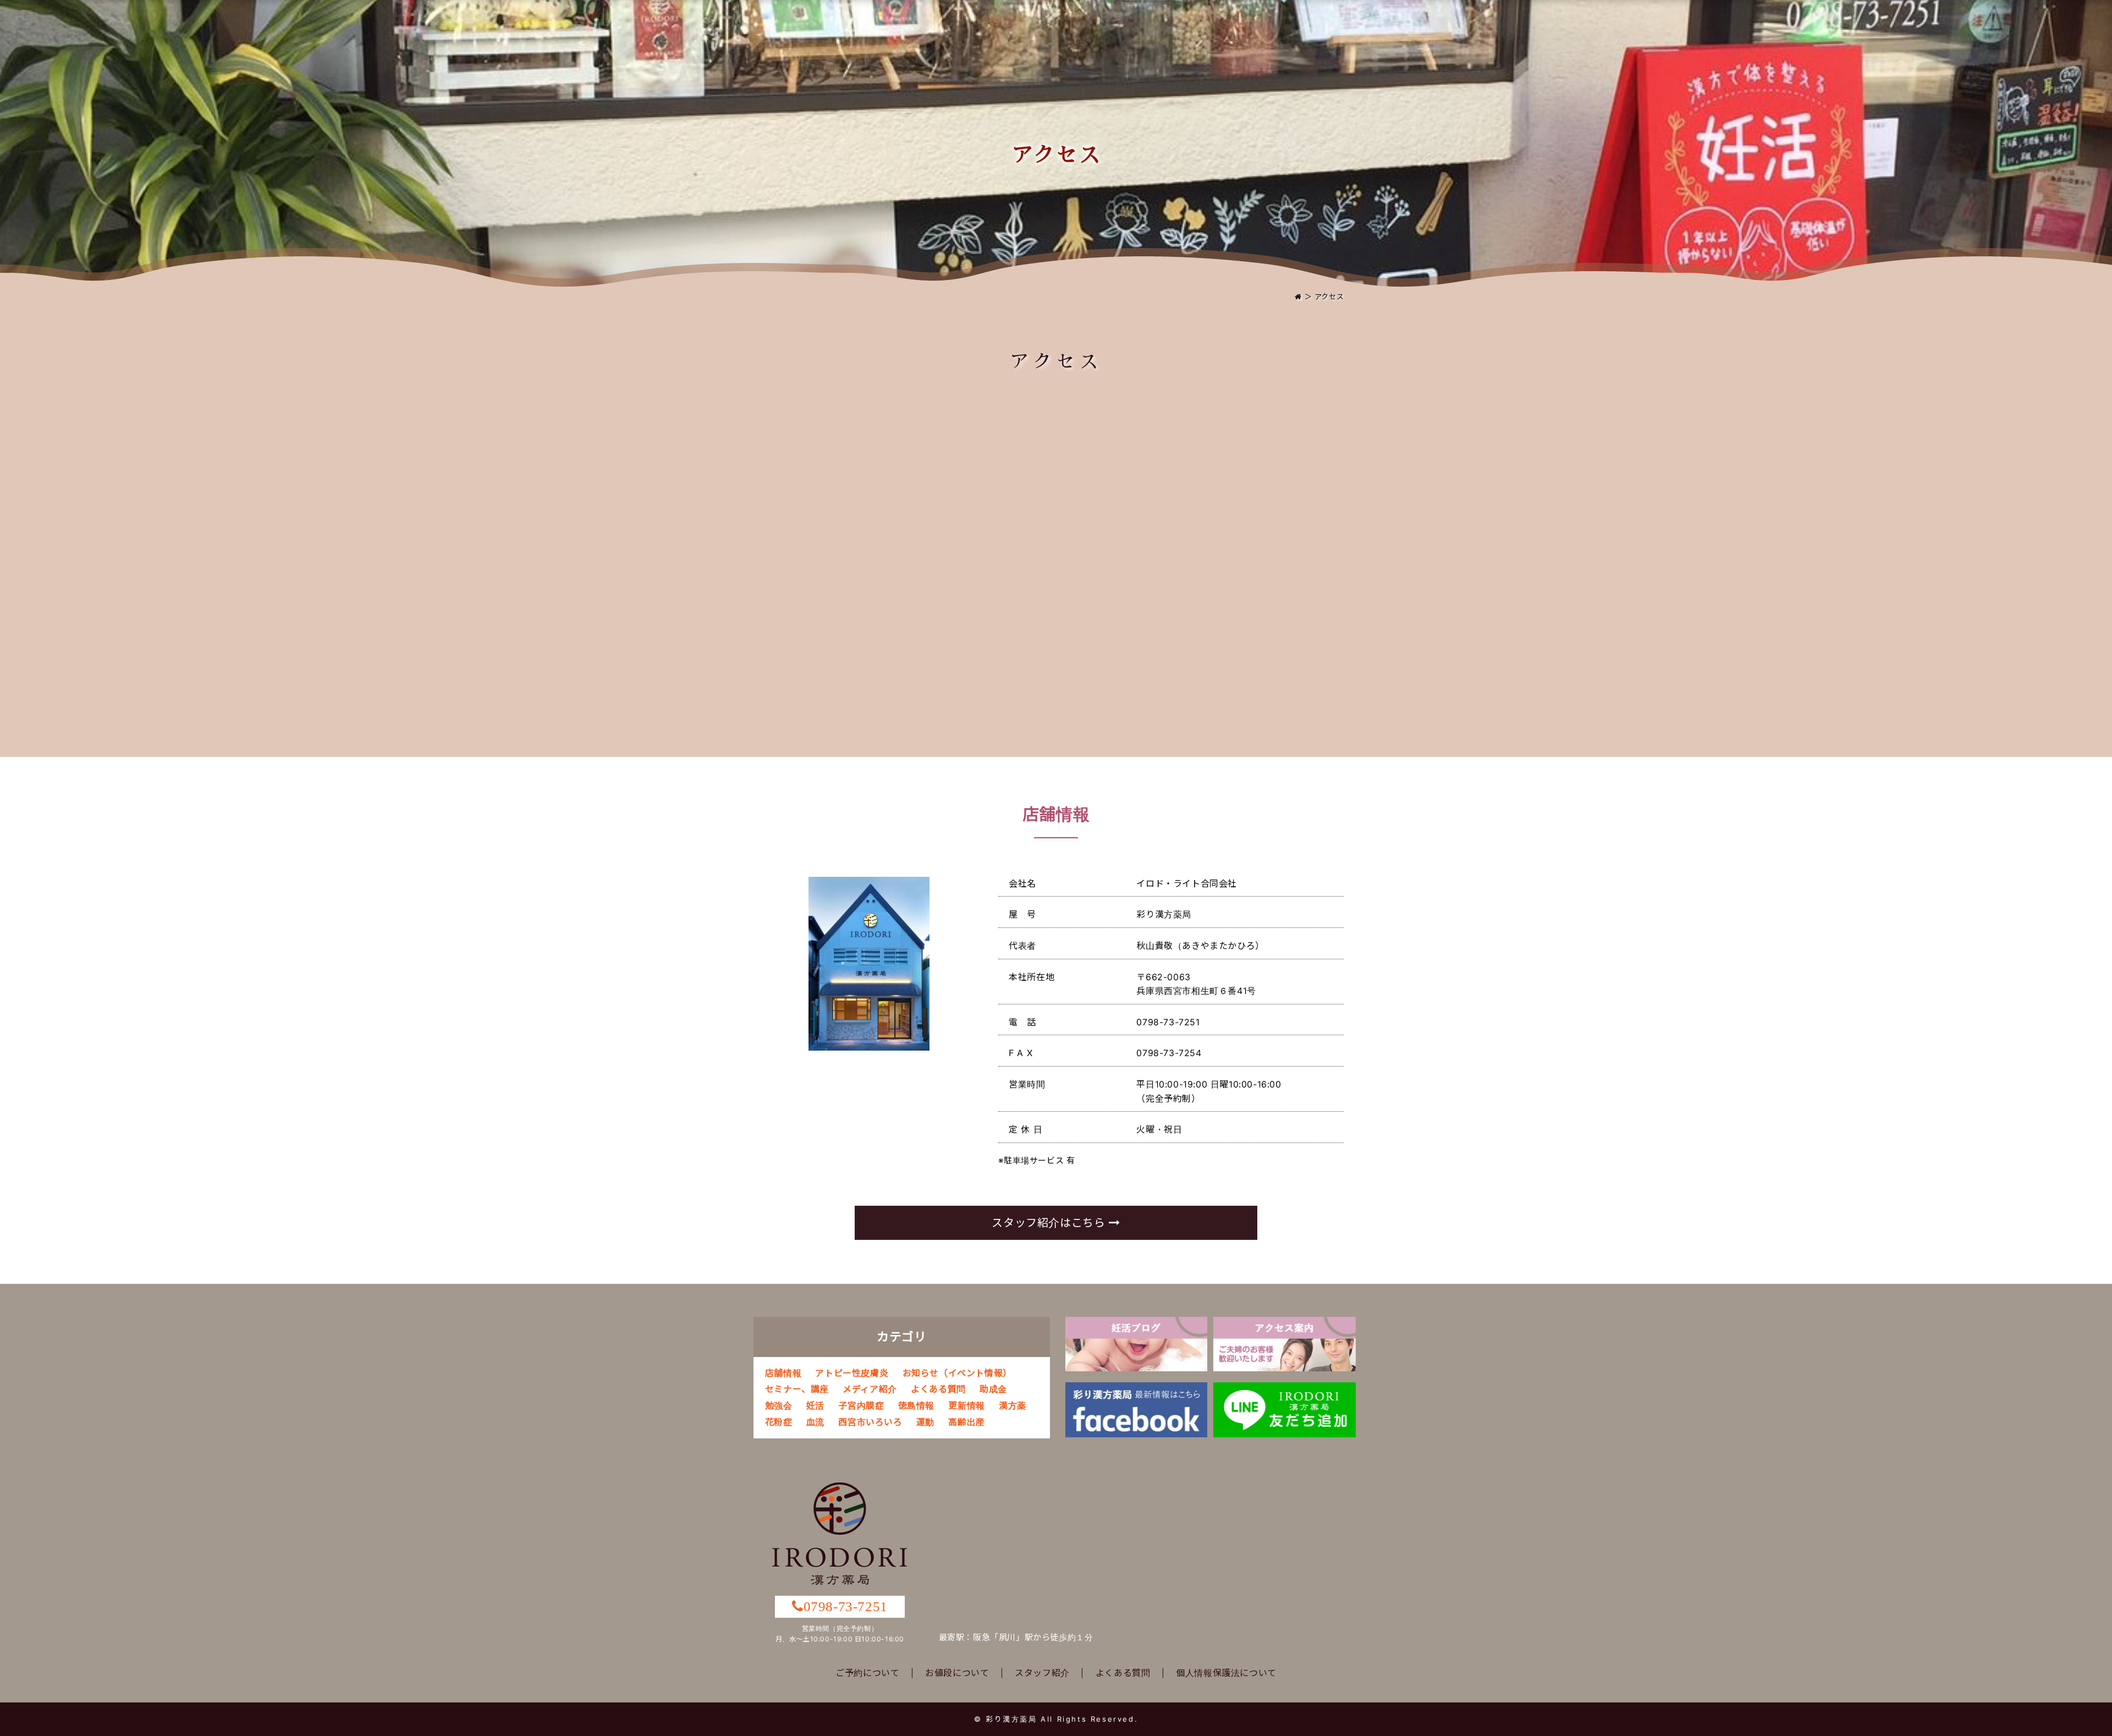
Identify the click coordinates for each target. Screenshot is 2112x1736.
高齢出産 (966, 1422)
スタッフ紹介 (1042, 1673)
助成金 (993, 1389)
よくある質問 (938, 1389)
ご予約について (867, 1673)
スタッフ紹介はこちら (1050, 1223)
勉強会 (779, 1405)
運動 (925, 1422)
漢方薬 (1013, 1405)
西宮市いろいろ (870, 1422)
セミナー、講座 (797, 1389)
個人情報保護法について (1226, 1673)
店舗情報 (783, 1373)
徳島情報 (916, 1405)
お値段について (957, 1673)
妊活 (815, 1405)
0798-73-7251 (846, 1606)
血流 (815, 1422)
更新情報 (966, 1405)
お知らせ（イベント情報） (957, 1373)
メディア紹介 (870, 1389)
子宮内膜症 (861, 1405)
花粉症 (779, 1422)
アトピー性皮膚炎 (852, 1373)
